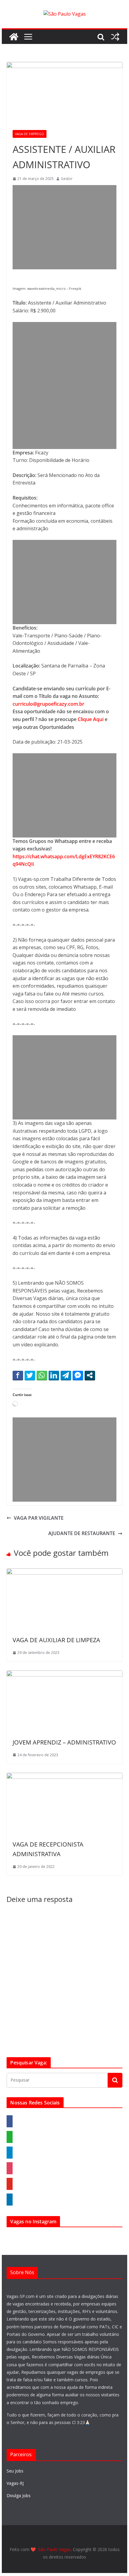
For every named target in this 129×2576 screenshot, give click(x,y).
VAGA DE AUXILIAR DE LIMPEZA (56, 1640)
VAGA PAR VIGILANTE (39, 1518)
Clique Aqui (91, 719)
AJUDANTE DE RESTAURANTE (82, 1533)
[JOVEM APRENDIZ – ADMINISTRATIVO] (64, 1674)
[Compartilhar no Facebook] (18, 1375)
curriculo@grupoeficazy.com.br (48, 704)
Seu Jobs (15, 2471)
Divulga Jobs (19, 2495)
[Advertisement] (65, 227)
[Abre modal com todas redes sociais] (90, 1375)
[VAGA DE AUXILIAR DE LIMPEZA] (64, 1572)
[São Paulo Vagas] (14, 37)
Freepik (75, 289)
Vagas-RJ (15, 2483)
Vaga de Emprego (30, 134)
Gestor (67, 179)
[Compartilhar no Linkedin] (54, 1375)
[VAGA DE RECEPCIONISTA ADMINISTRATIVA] (64, 1776)
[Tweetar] (30, 1375)
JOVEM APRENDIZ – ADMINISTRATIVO (64, 1742)
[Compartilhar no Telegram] (66, 1375)
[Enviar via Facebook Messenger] (78, 1375)
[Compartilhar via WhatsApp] (42, 1375)
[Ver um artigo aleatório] (115, 37)
